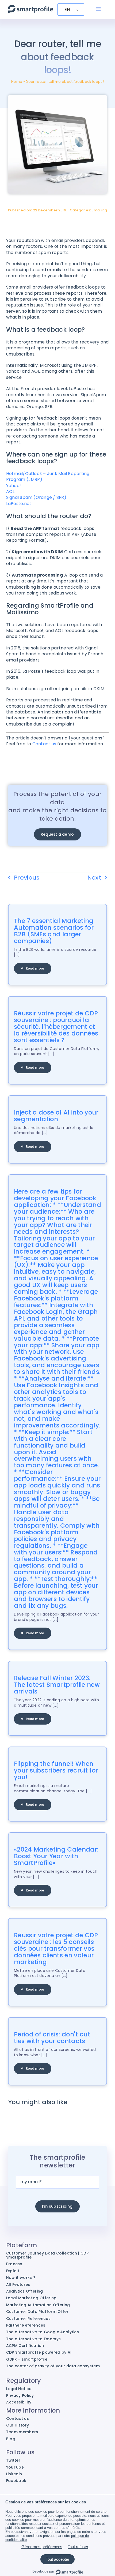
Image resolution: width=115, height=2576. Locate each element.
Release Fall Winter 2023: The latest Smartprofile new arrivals (57, 1685)
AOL (10, 491)
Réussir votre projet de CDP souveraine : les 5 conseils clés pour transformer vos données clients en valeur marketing (56, 1949)
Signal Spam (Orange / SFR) (36, 497)
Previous (27, 878)
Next (94, 878)
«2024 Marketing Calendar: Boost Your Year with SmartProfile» (56, 1856)
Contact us (44, 744)
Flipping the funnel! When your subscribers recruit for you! (56, 1770)
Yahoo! (14, 486)
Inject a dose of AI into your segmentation (56, 1116)
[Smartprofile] (30, 8)
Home (17, 82)
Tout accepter (57, 2559)
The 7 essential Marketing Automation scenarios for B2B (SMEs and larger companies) (54, 931)
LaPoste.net (19, 504)
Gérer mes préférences (42, 2547)
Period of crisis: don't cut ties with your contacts (52, 2038)
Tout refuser (78, 2547)
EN (67, 10)
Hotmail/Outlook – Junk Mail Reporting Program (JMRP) (48, 476)
